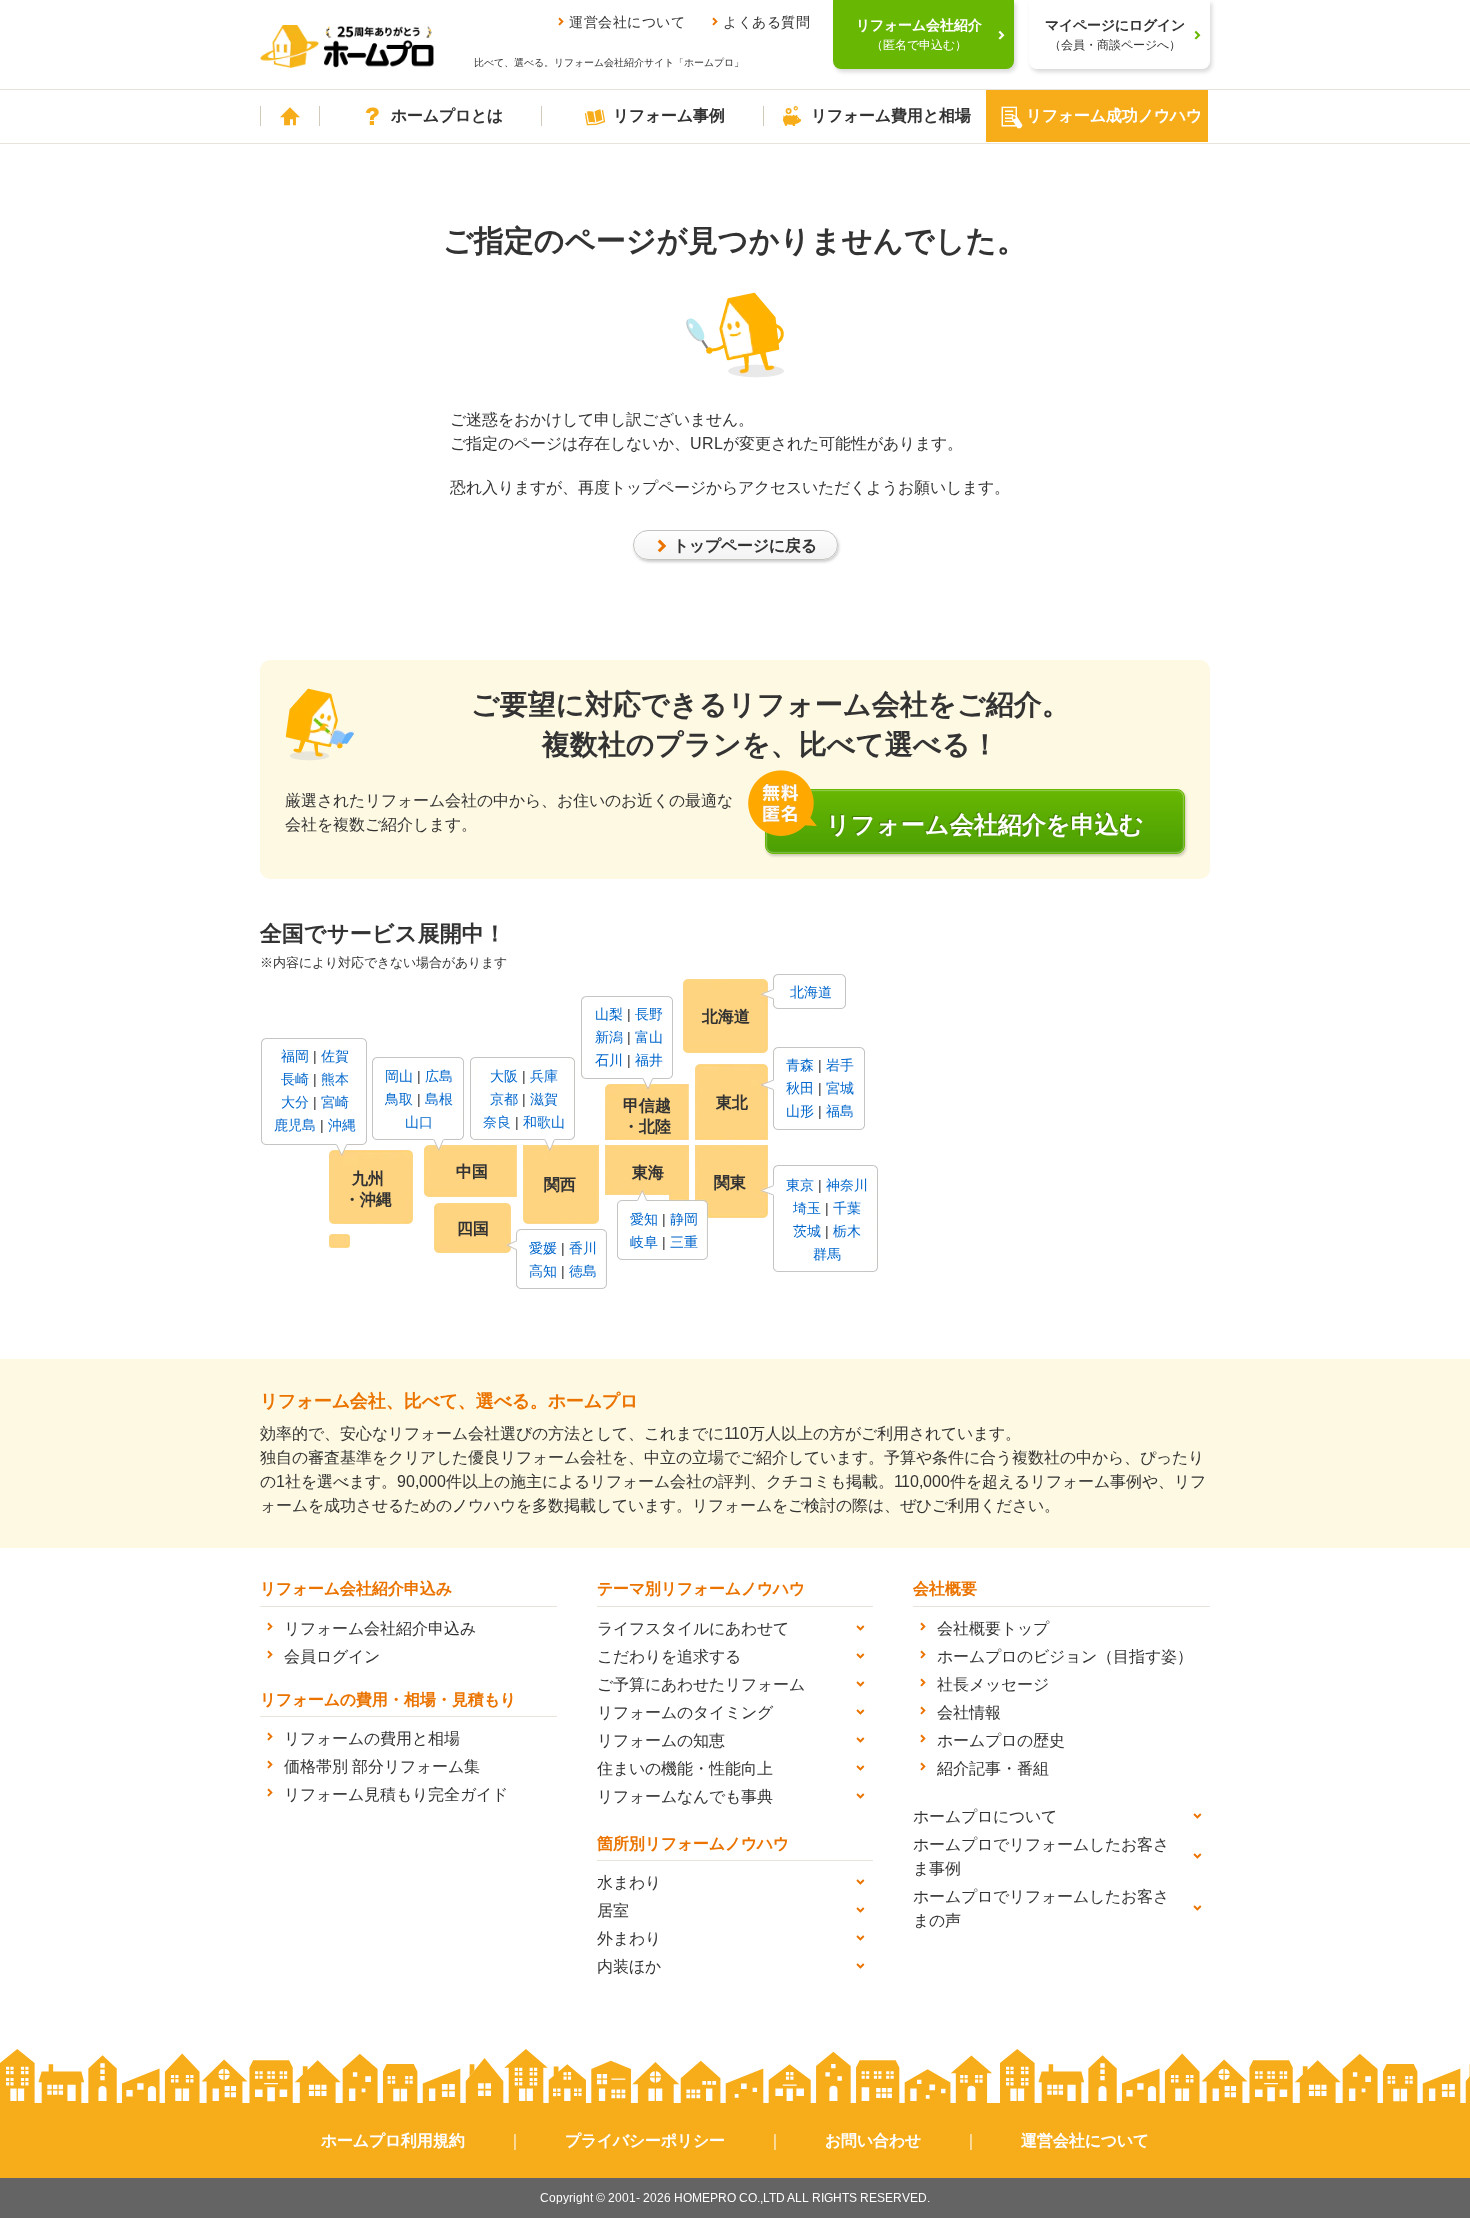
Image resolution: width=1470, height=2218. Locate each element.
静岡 (684, 1219)
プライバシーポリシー (645, 2140)
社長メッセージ (993, 1684)
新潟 (609, 1037)
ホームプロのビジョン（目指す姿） (1065, 1656)
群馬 (827, 1254)
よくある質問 (766, 22)
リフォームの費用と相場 (372, 1738)
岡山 (399, 1076)
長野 (649, 1014)
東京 (800, 1185)
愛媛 (543, 1248)
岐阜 (644, 1242)
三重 (684, 1242)
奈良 (497, 1122)
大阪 (504, 1076)
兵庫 (544, 1076)
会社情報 (969, 1712)
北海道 (811, 992)
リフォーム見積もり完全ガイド (396, 1794)
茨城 (807, 1231)
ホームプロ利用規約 (393, 2140)
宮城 (840, 1088)
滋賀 (544, 1099)
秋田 (800, 1088)
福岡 (295, 1056)
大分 (295, 1102)
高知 (543, 1271)
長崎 (295, 1079)
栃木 (847, 1231)
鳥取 (399, 1099)
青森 (800, 1065)
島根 (439, 1099)
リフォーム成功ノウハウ (1114, 115)
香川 (583, 1248)
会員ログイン (332, 1656)
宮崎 (335, 1102)
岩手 (840, 1065)
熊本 (335, 1079)
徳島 (583, 1271)
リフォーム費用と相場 (891, 115)
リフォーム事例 (669, 115)
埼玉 (807, 1208)
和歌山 (544, 1122)
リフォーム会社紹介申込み (380, 1628)
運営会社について (627, 22)
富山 (649, 1037)
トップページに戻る (745, 545)
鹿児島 (295, 1125)
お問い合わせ (873, 2140)
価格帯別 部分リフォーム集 (382, 1766)
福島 (840, 1111)
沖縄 (342, 1125)
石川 (609, 1060)
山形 (800, 1111)
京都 (504, 1099)
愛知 (644, 1219)
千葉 (847, 1208)
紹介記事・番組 (993, 1768)
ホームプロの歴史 (1001, 1740)
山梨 (609, 1014)
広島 (439, 1076)
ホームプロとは (447, 115)
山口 (419, 1122)
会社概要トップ (993, 1628)
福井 (649, 1060)
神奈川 (847, 1185)
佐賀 (335, 1056)
